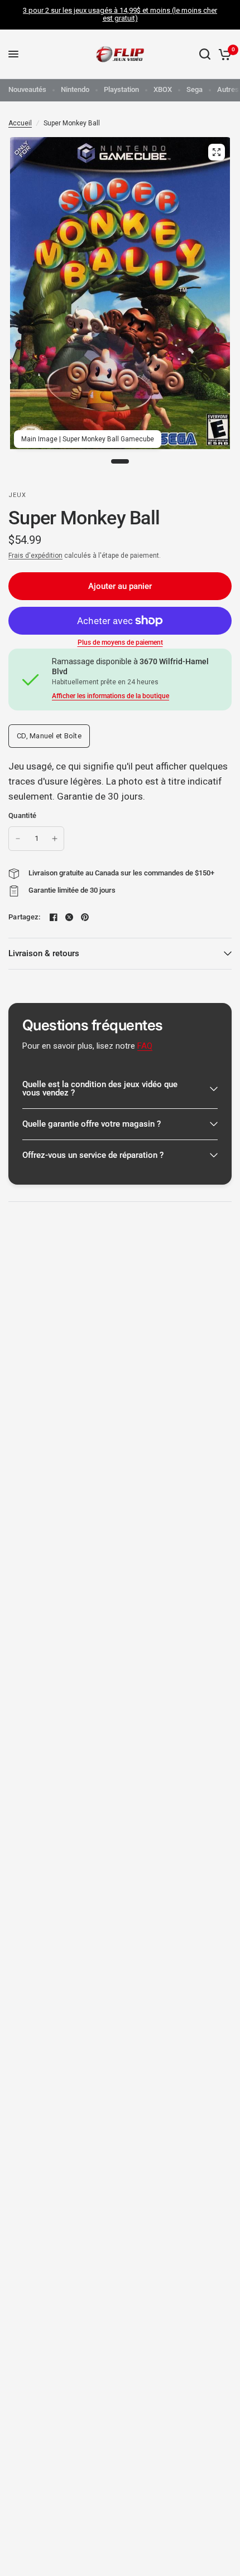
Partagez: (24, 917)
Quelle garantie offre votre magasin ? (92, 1124)
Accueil (20, 123)
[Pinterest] (85, 917)
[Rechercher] (205, 54)
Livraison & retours (44, 953)
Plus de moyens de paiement (120, 642)
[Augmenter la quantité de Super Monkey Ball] (55, 839)
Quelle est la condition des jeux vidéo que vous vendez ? (100, 1089)
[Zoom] (217, 152)
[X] (69, 917)
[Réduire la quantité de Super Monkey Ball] (18, 839)
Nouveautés (27, 89)
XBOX (163, 89)
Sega (195, 89)
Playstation (121, 89)
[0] (223, 54)
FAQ (145, 1046)
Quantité (22, 815)
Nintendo (75, 89)
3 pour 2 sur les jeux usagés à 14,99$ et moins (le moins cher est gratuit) (120, 14)
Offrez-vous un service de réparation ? (93, 1155)
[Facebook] (54, 917)
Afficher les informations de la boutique (111, 696)
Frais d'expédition (35, 556)
